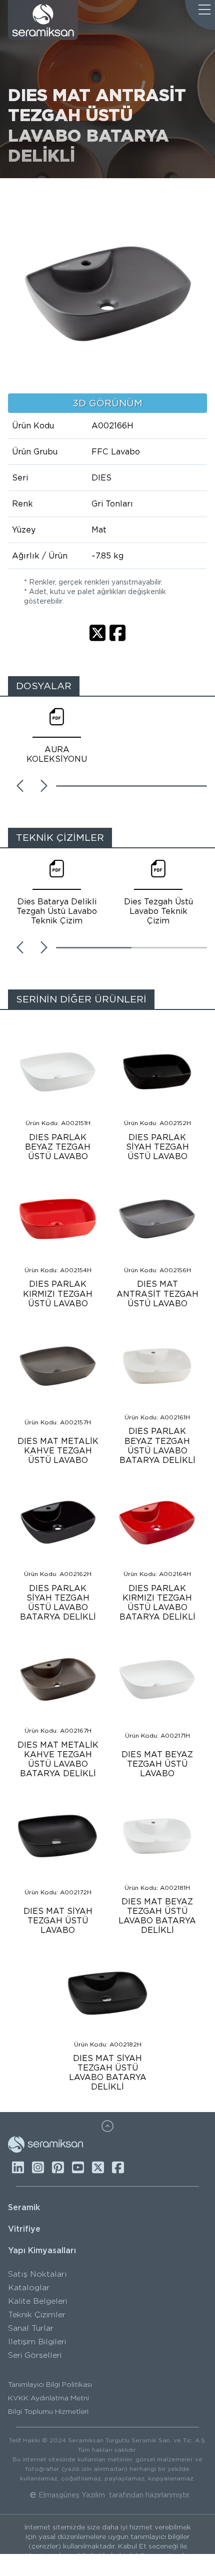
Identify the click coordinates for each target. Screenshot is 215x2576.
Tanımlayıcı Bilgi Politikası (50, 2384)
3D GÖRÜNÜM (107, 403)
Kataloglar (29, 2287)
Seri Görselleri (35, 2355)
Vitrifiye (24, 2229)
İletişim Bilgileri (37, 2342)
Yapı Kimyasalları (42, 2250)
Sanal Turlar (31, 2328)
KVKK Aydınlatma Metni (48, 2398)
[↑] (107, 2126)
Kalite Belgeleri (37, 2301)
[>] (44, 786)
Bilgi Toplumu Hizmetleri (48, 2411)
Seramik (24, 2207)
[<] (20, 786)
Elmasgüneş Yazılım (72, 2495)
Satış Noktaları (37, 2274)
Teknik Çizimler (37, 2314)
